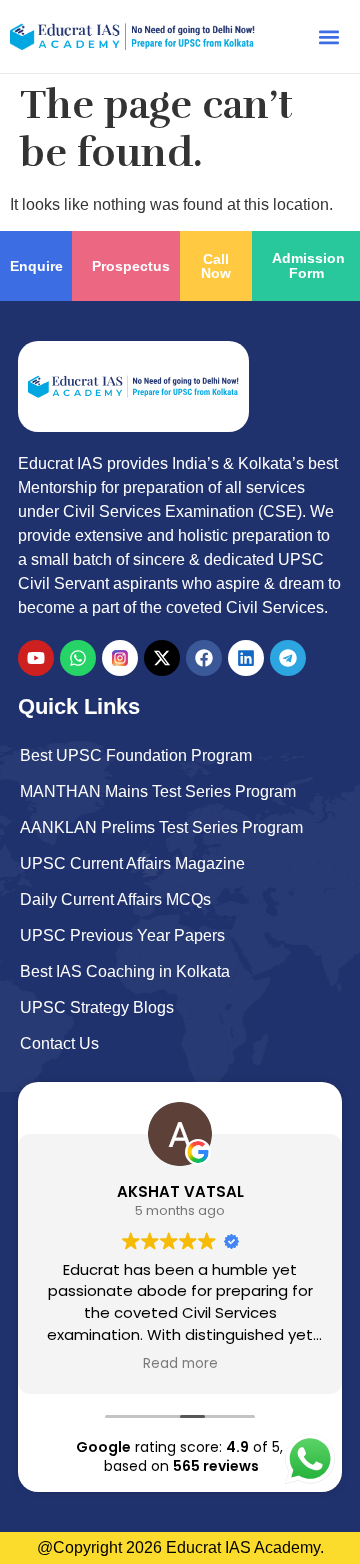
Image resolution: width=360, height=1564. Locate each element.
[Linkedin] (246, 658)
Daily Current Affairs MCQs (115, 899)
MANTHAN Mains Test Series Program (158, 791)
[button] (328, 36)
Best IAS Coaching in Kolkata (125, 971)
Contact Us (59, 1043)
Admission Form (308, 265)
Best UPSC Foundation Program (136, 755)
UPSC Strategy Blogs (97, 1007)
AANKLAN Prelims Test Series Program (161, 827)
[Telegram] (288, 658)
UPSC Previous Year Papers (122, 935)
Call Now (216, 266)
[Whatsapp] (78, 658)
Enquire (36, 266)
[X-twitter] (162, 658)
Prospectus (131, 266)
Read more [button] (180, 1364)
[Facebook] (204, 658)
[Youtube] (36, 658)
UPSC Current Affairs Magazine (132, 863)
